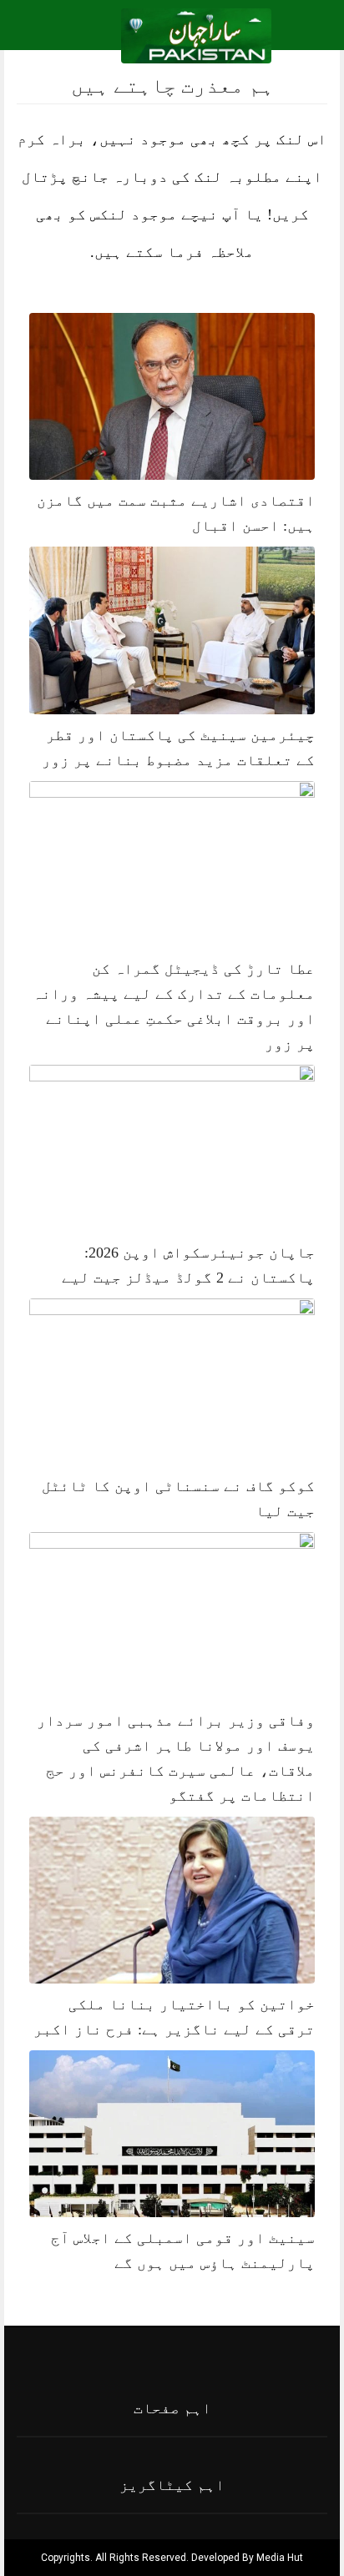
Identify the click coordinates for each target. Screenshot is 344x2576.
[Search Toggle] (84, 36)
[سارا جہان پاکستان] (197, 35)
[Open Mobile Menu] (310, 36)
